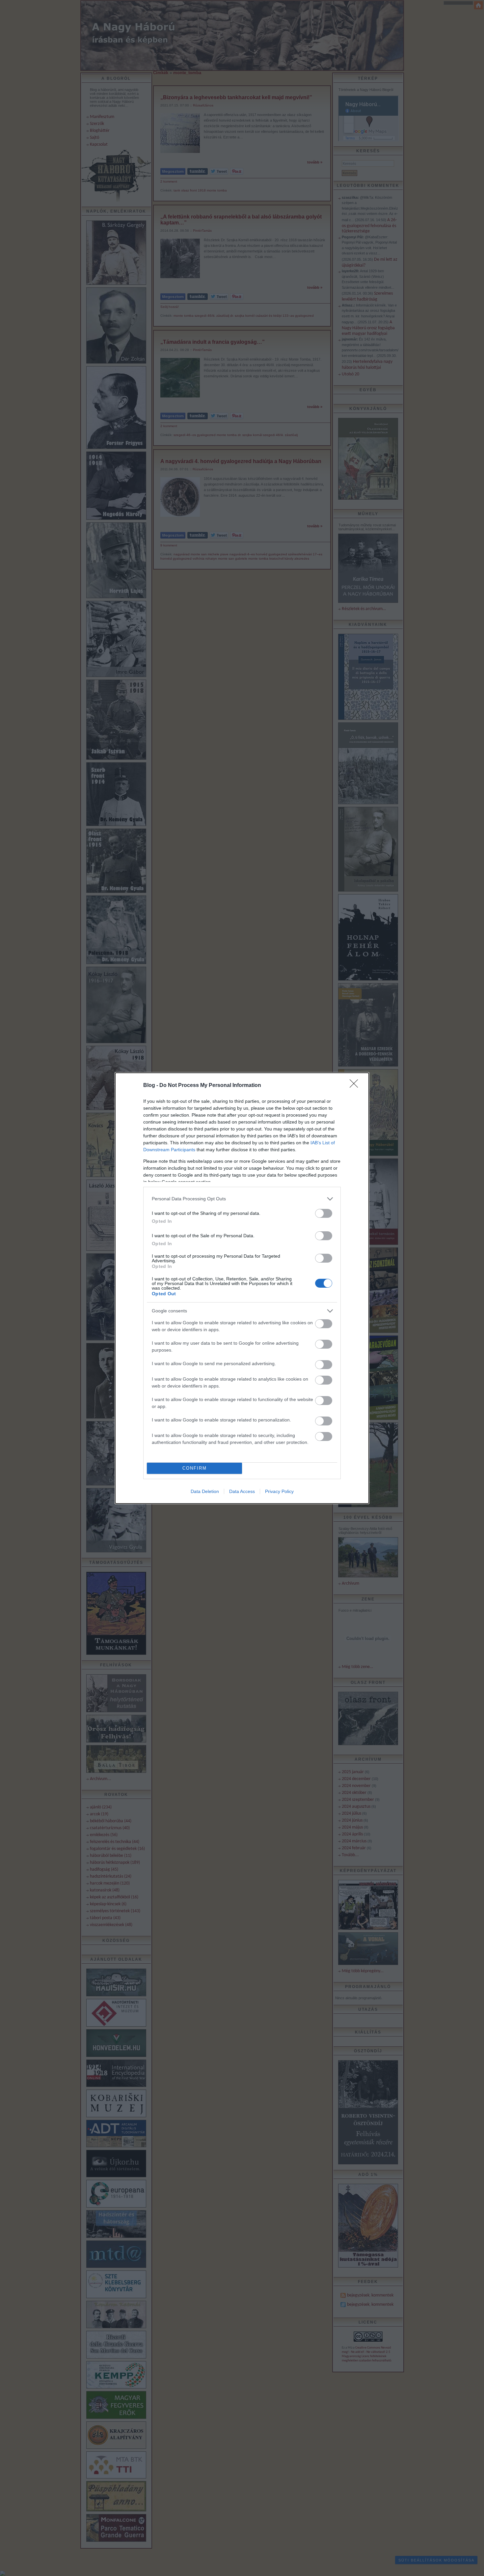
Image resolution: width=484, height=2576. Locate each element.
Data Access (242, 1491)
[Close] (356, 1086)
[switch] (324, 1213)
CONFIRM (195, 1468)
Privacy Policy (279, 1491)
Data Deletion (205, 1491)
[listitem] (242, 1199)
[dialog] (242, 1288)
